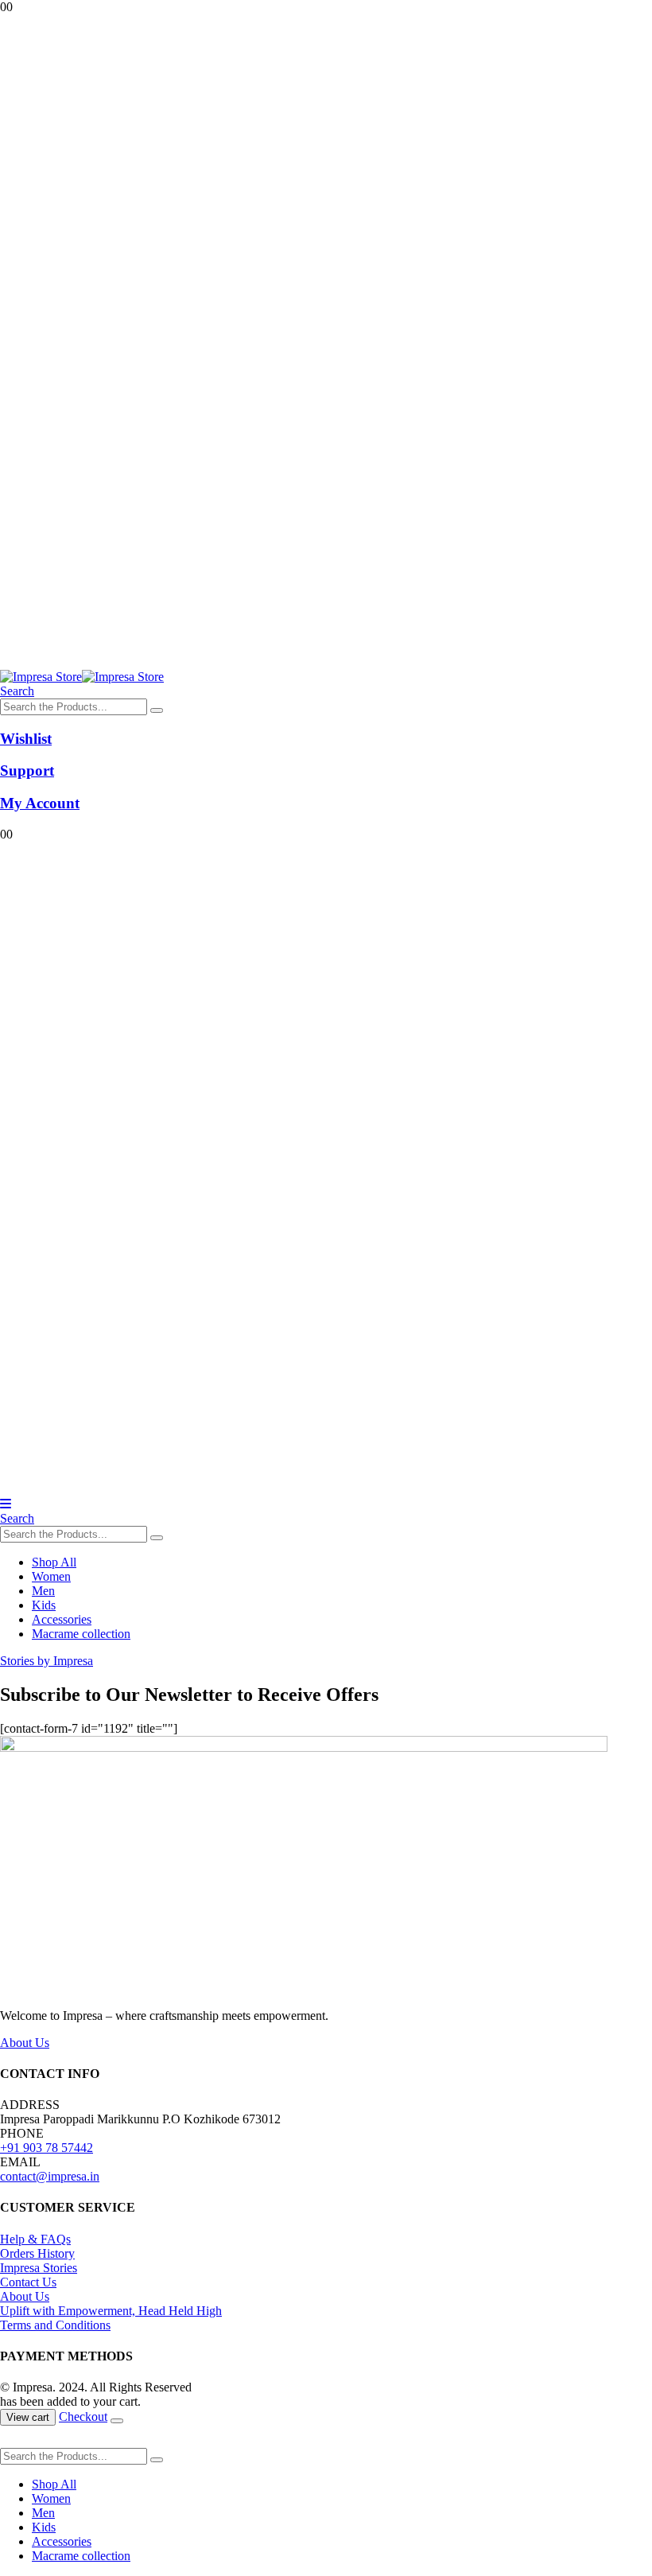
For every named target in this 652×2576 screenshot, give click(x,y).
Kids (44, 1605)
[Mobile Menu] (6, 1504)
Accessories (62, 1619)
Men (43, 1591)
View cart (28, 2417)
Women (51, 1576)
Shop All (54, 1562)
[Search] (157, 710)
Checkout (83, 2416)
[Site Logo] (82, 677)
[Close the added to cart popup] (117, 2421)
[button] (17, 691)
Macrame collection (81, 1634)
